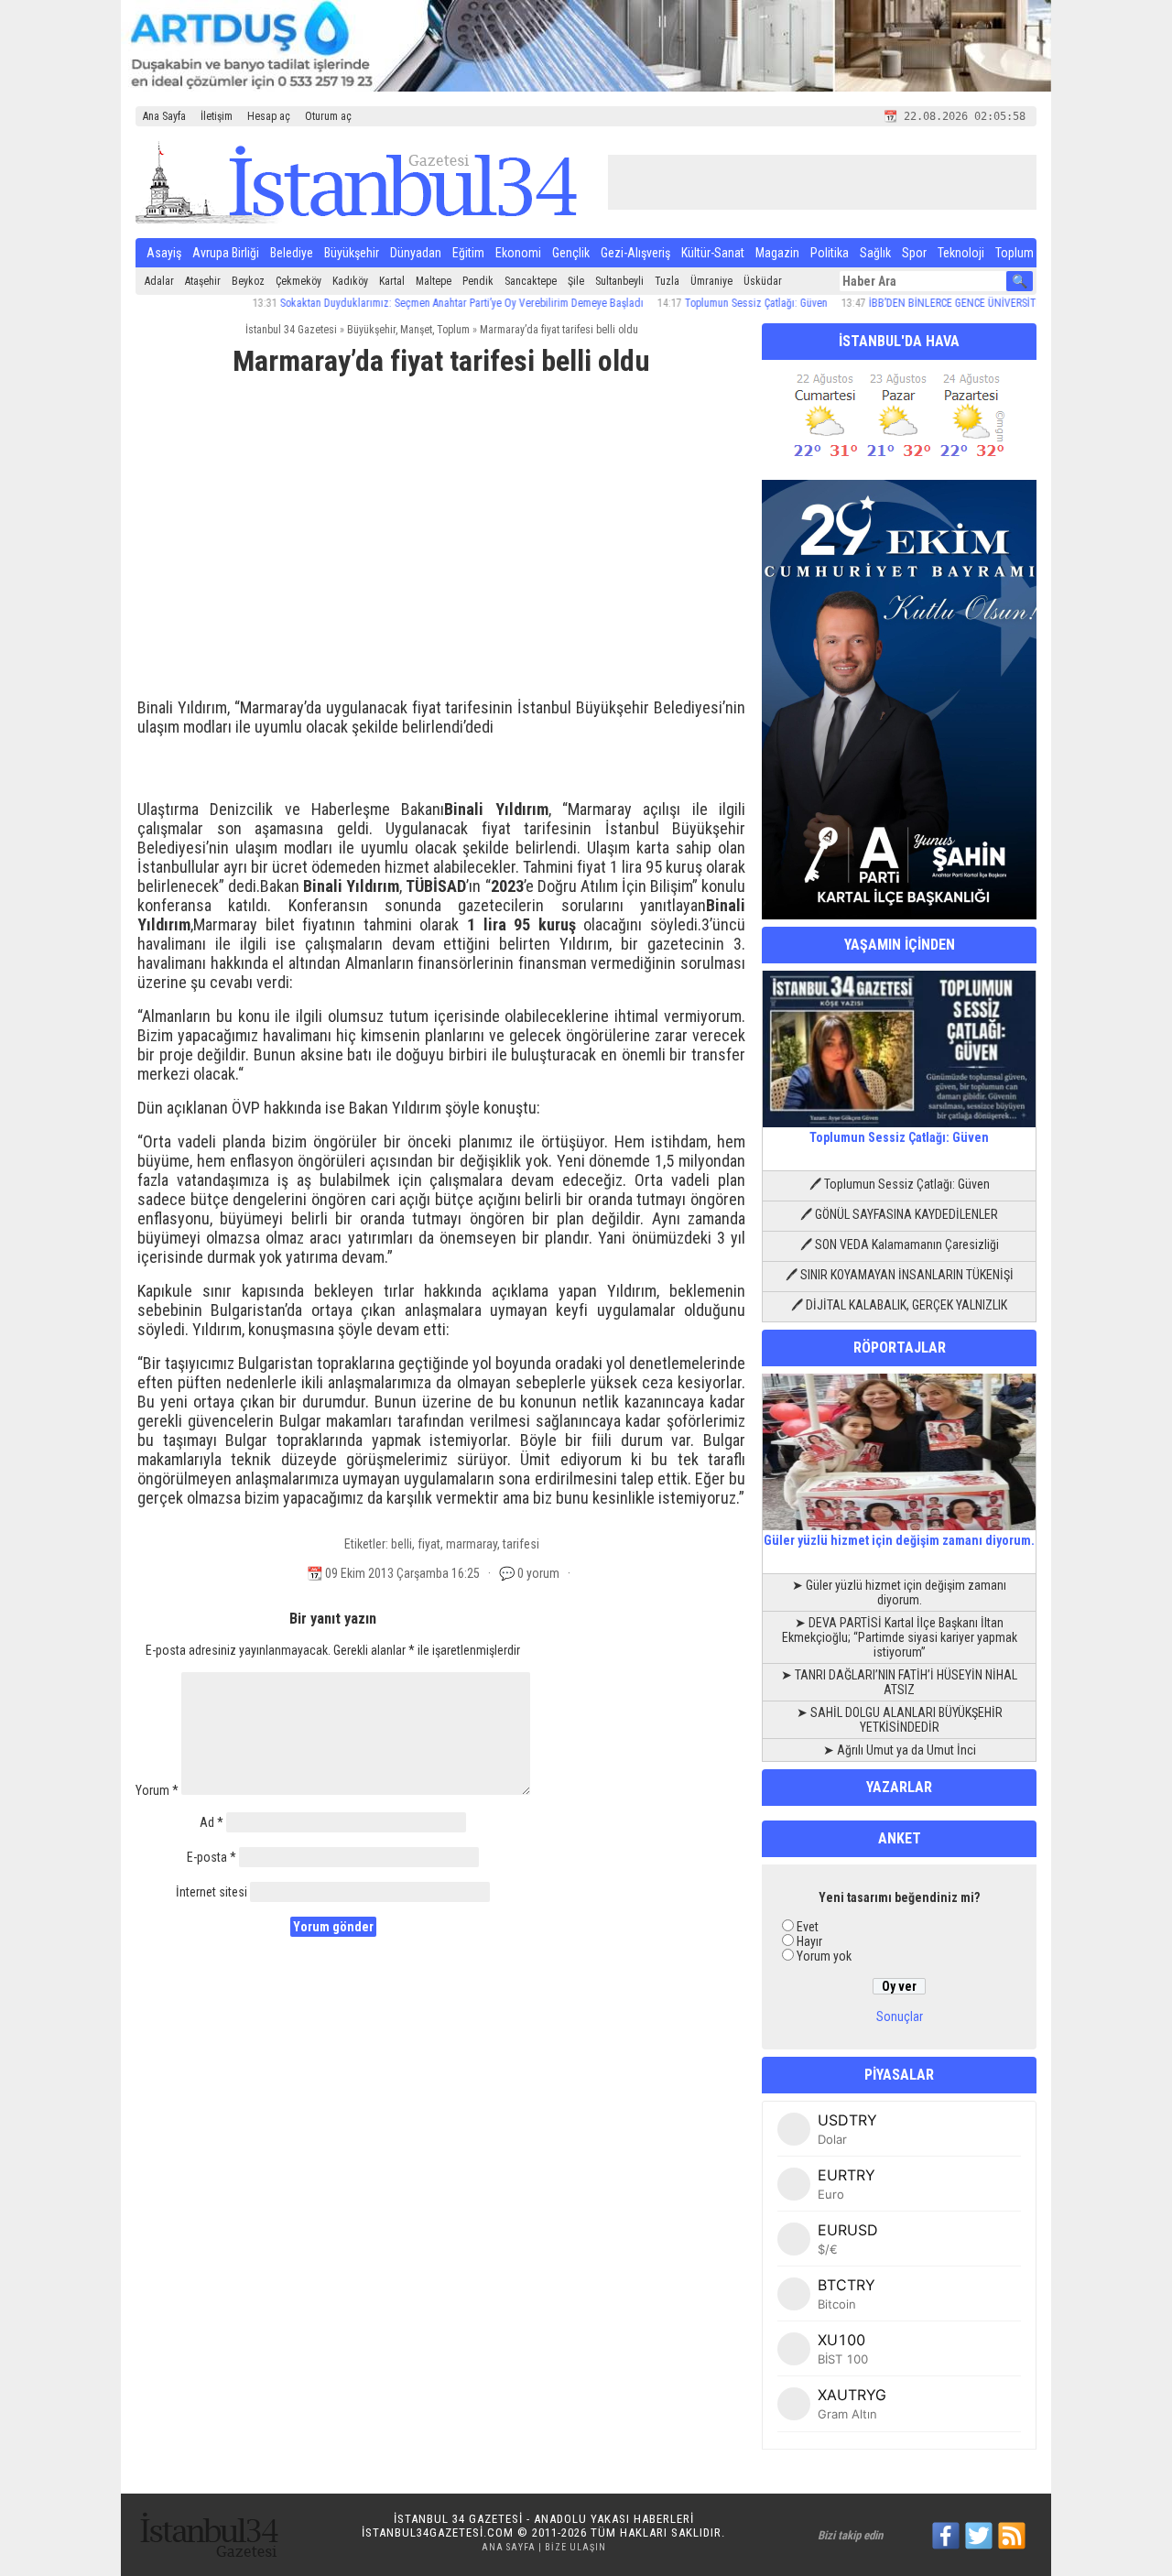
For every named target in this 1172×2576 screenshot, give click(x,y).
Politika (830, 253)
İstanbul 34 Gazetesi (291, 330)
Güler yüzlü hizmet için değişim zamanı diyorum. (899, 1540)
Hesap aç (269, 116)
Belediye (292, 253)
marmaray (472, 1544)
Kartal (392, 281)
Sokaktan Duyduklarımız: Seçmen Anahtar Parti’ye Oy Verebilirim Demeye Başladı (414, 303)
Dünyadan (416, 253)
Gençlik (571, 253)
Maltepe (434, 281)
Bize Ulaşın (575, 2547)
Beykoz (248, 281)
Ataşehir (203, 281)
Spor (914, 253)
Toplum (1015, 253)
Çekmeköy (298, 281)
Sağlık (875, 253)
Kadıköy (350, 281)
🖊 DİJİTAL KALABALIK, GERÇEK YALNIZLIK (899, 1305)
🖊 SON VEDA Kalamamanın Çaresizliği (900, 1245)
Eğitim (468, 253)
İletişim (217, 116)
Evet (808, 1927)
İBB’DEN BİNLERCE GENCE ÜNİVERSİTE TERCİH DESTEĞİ (946, 303)
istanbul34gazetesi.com (438, 2533)
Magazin (777, 253)
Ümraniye (711, 281)
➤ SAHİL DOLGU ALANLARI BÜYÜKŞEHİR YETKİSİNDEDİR (900, 1720)
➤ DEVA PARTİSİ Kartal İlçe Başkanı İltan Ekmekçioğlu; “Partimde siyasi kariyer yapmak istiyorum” (900, 1637)
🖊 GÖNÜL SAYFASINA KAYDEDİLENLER (899, 1214)
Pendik (478, 281)
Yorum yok (824, 1956)
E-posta (212, 1857)
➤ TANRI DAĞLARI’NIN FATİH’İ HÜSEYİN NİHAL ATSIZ (899, 1682)
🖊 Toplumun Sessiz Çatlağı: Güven (900, 1184)
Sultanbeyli (619, 281)
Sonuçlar (900, 2016)
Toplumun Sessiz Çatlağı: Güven (709, 303)
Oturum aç (328, 116)
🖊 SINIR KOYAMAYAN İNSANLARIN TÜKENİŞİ (900, 1275)
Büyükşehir (352, 253)
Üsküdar (763, 281)
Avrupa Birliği (226, 253)
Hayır (809, 1941)
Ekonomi (518, 253)
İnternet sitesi (212, 1892)
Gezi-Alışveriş (635, 253)
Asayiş (164, 253)
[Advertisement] (441, 528)
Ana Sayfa (164, 116)
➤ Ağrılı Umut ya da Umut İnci (900, 1750)
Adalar (159, 281)
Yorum (157, 1790)
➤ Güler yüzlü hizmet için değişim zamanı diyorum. (899, 1592)
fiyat (429, 1544)
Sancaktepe (531, 281)
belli (402, 1544)
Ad (212, 1822)
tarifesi (521, 1544)
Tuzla (667, 281)
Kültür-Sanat (713, 253)
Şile (576, 281)
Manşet (416, 330)
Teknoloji (961, 253)
